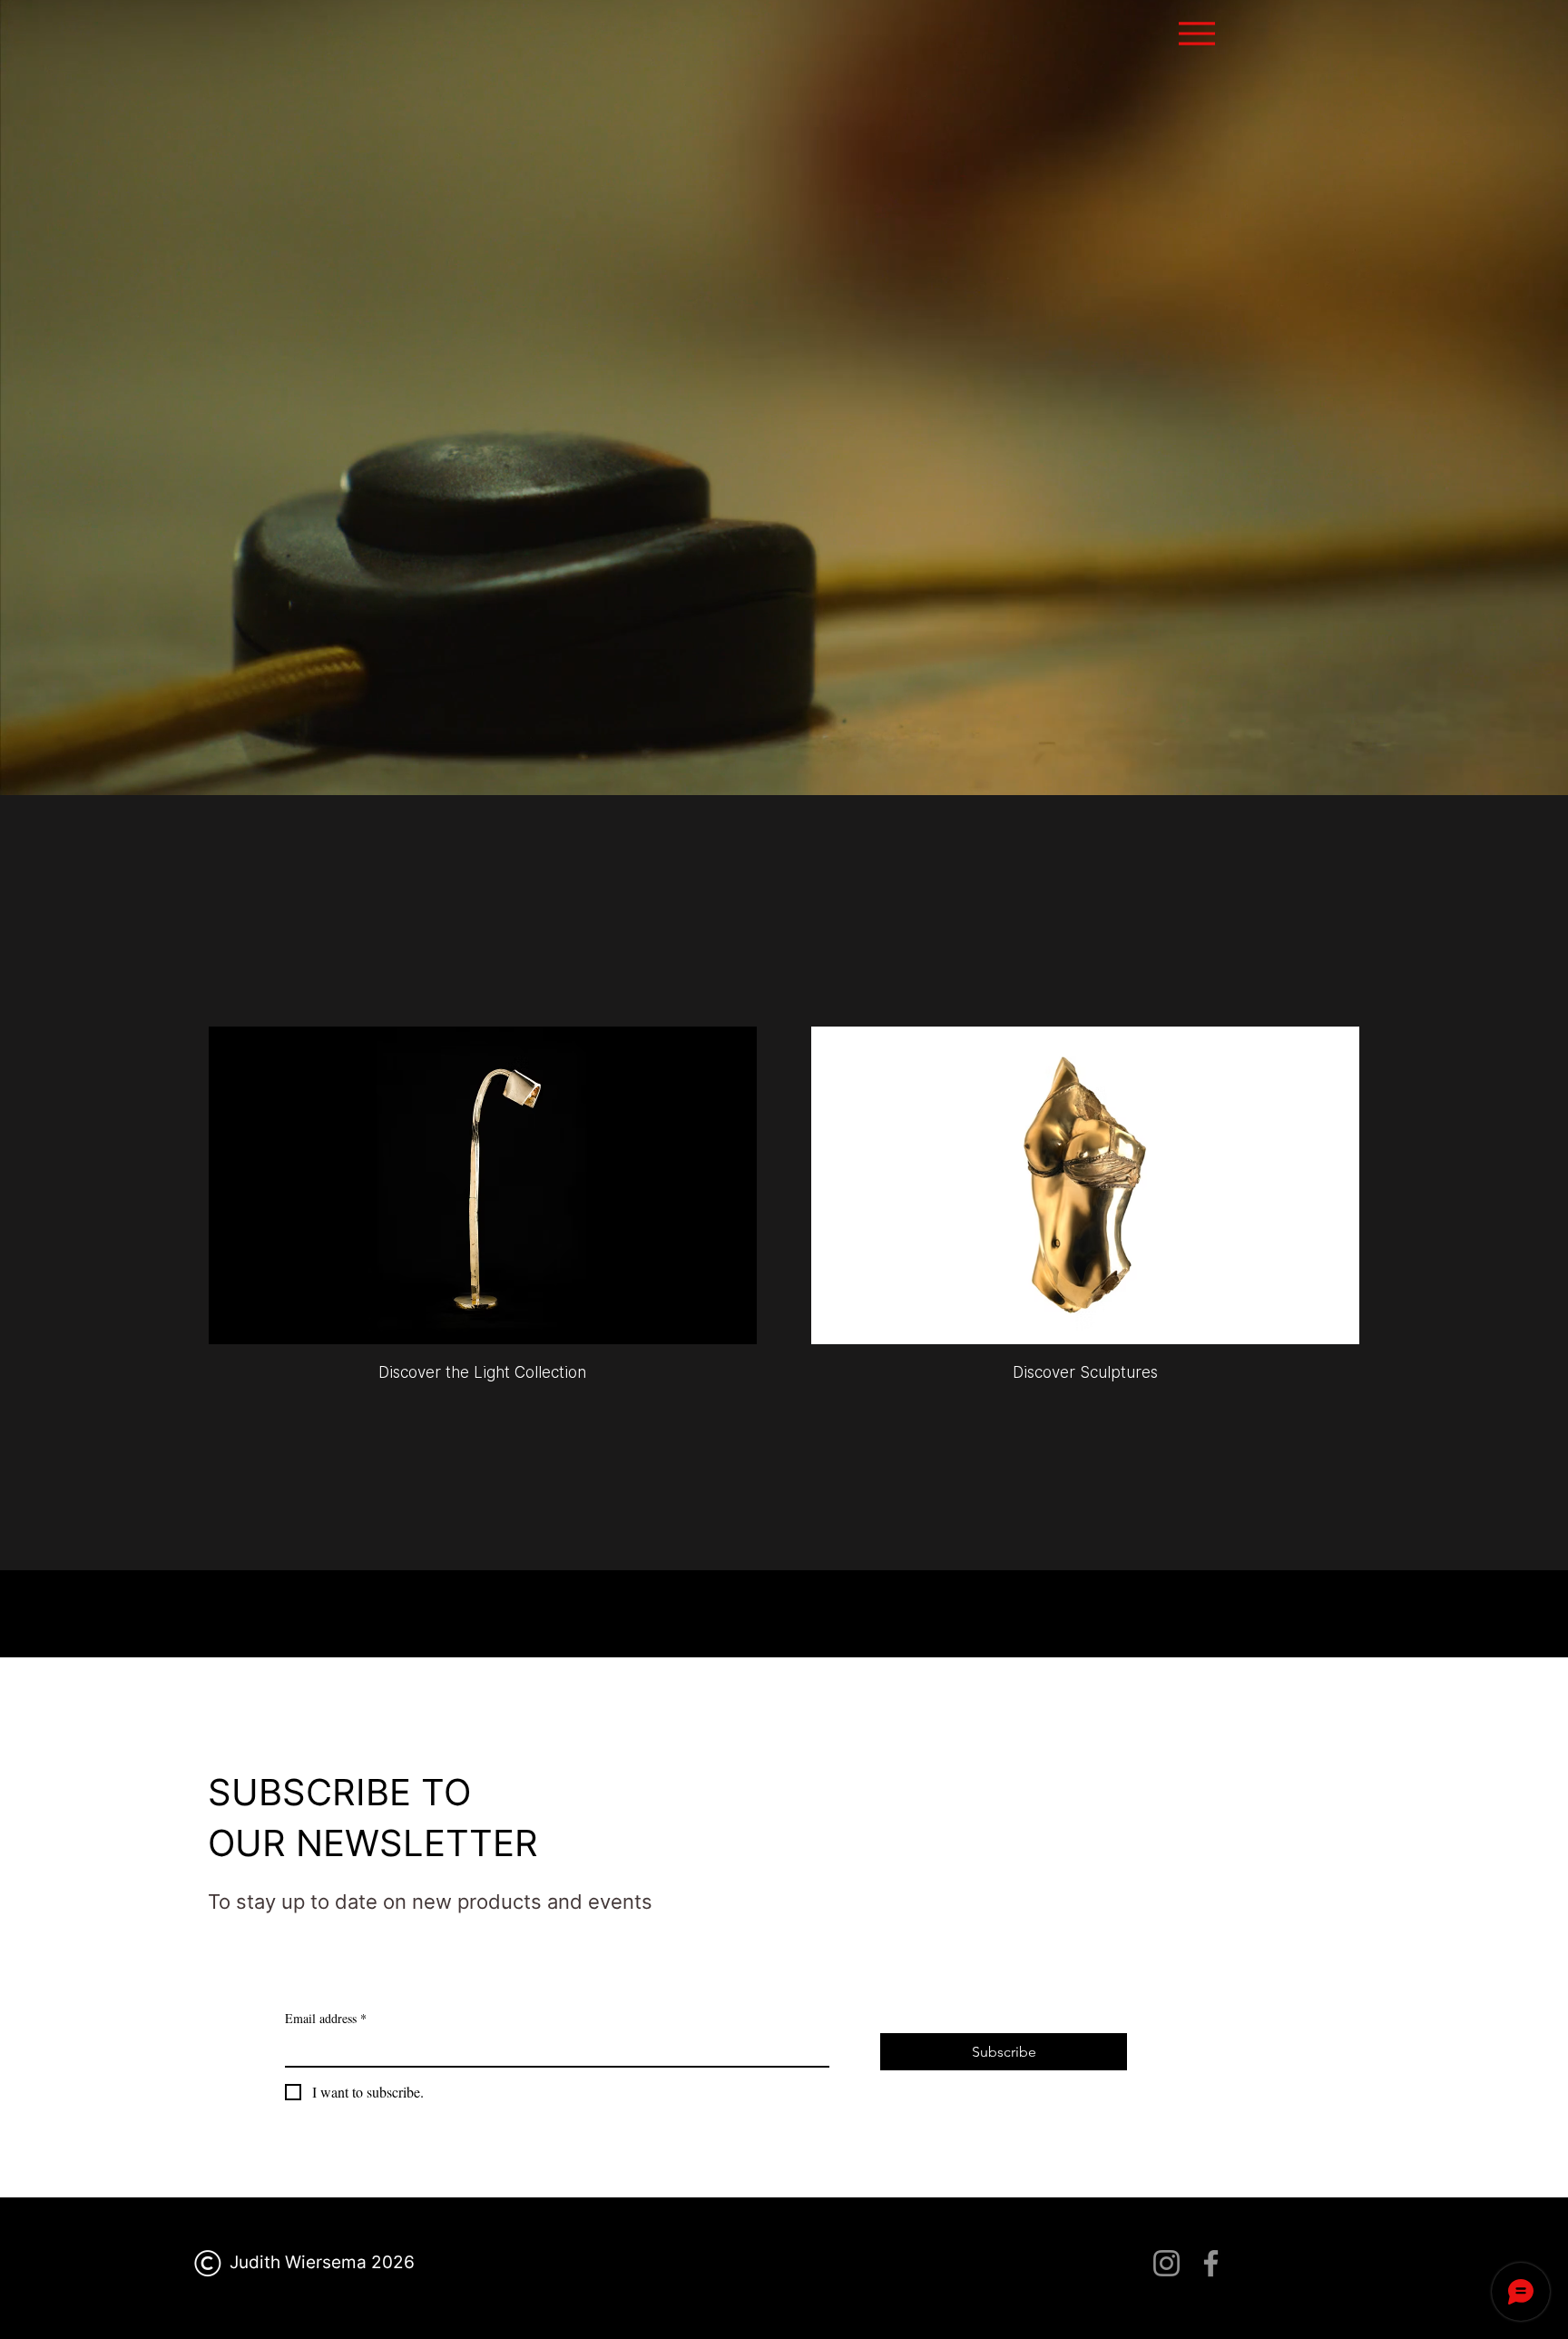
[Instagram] (1166, 2263)
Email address (326, 2018)
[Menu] (1196, 33)
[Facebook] (1211, 2263)
